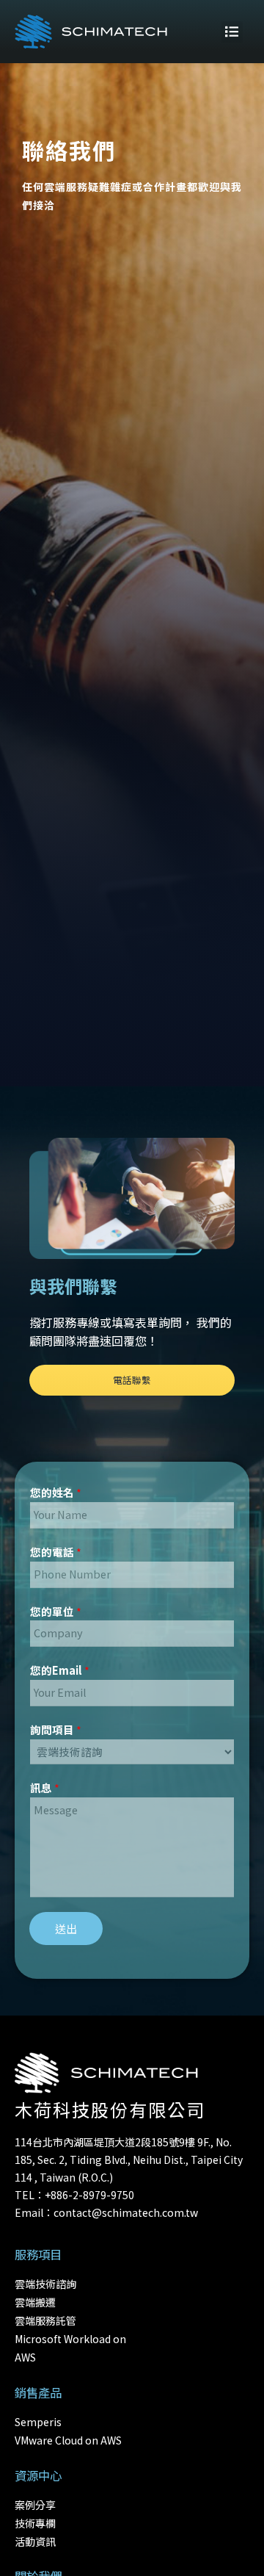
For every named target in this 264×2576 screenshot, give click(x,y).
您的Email (60, 1670)
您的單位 (56, 1611)
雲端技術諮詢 (45, 2284)
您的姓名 (56, 1492)
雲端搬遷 (35, 2302)
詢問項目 (56, 1729)
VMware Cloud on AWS (68, 2440)
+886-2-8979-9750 (89, 2195)
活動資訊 (35, 2541)
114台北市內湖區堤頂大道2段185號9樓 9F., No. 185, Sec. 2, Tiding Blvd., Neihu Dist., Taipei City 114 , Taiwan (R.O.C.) (129, 2160)
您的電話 (56, 1552)
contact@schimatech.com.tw (126, 2212)
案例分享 (35, 2505)
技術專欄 (35, 2523)
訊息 (45, 1787)
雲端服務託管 (45, 2320)
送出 (66, 1929)
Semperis (38, 2422)
